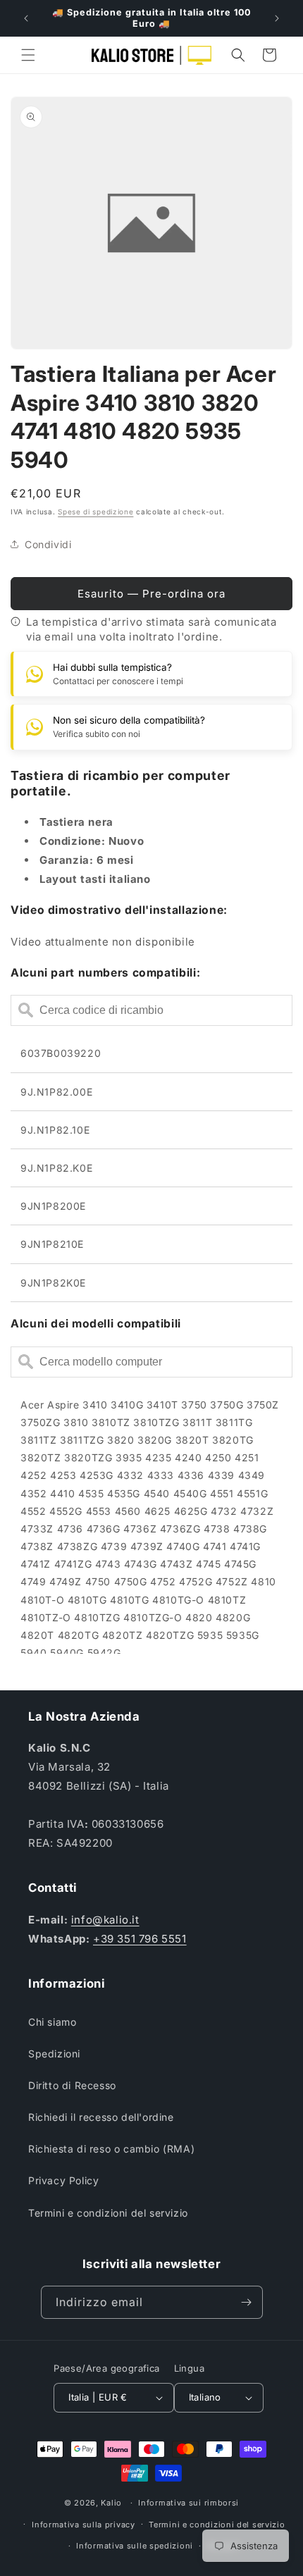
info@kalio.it (105, 1920)
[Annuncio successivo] (277, 18)
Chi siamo (52, 2022)
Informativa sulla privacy (84, 2525)
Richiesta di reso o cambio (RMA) (111, 2149)
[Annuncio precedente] (26, 18)
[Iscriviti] (247, 2302)
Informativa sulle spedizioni (135, 2546)
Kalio (111, 2503)
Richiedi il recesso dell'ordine (101, 2117)
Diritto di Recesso (72, 2085)
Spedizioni (54, 2054)
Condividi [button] (48, 544)
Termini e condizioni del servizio (108, 2213)
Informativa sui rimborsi (188, 2503)
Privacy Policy (63, 2180)
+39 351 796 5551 (140, 1939)
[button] (28, 55)
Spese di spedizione (95, 512)
